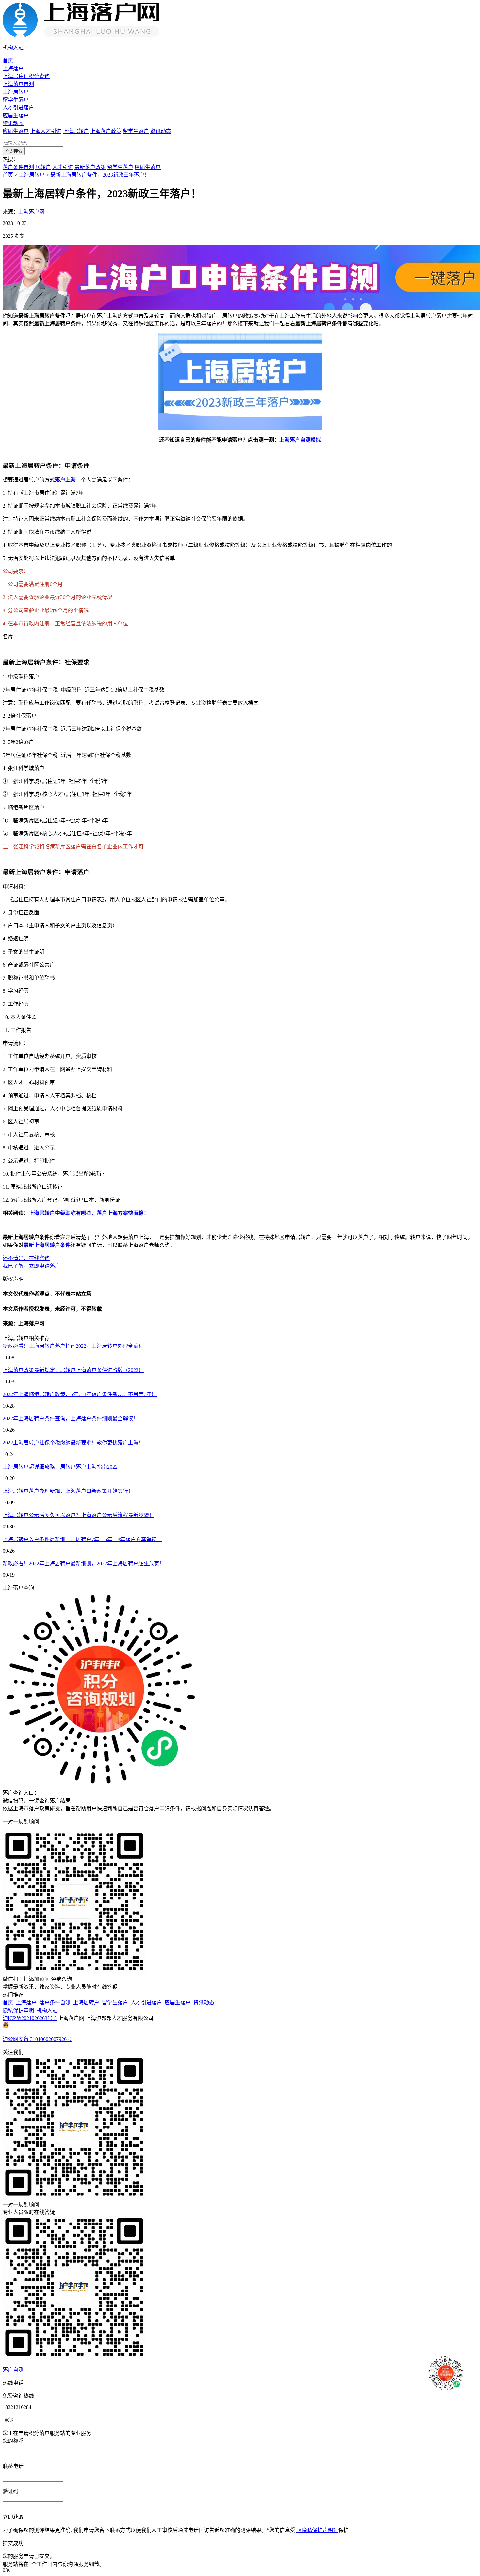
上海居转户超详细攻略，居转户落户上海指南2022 (60, 1467)
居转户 (43, 167)
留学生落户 (16, 100)
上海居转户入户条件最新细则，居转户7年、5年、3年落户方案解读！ (82, 1539)
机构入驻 (48, 2010)
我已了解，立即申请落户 (31, 1266)
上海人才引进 (46, 131)
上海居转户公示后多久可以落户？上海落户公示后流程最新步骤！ (78, 1515)
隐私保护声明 (20, 2010)
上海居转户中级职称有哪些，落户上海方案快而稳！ (89, 1213)
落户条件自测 (18, 167)
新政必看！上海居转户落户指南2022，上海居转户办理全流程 (73, 1346)
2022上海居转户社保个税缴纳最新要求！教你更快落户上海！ (73, 1443)
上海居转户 (16, 92)
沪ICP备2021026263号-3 (30, 2018)
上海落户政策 (106, 131)
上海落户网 (31, 212)
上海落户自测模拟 (300, 440)
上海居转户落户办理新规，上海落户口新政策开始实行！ (68, 1491)
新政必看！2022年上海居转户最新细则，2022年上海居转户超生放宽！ (84, 1564)
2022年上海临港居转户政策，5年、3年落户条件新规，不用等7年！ (80, 1394)
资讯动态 (13, 123)
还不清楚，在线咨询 (26, 1258)
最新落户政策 (90, 167)
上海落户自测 (18, 84)
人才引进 (63, 167)
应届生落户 (16, 115)
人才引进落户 (18, 108)
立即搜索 (14, 151)
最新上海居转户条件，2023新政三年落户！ (100, 175)
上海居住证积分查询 (26, 76)
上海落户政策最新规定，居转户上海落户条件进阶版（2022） (73, 1370)
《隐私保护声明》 (317, 2530)
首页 (8, 61)
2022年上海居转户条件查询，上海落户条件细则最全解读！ (71, 1418)
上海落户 (13, 68)
